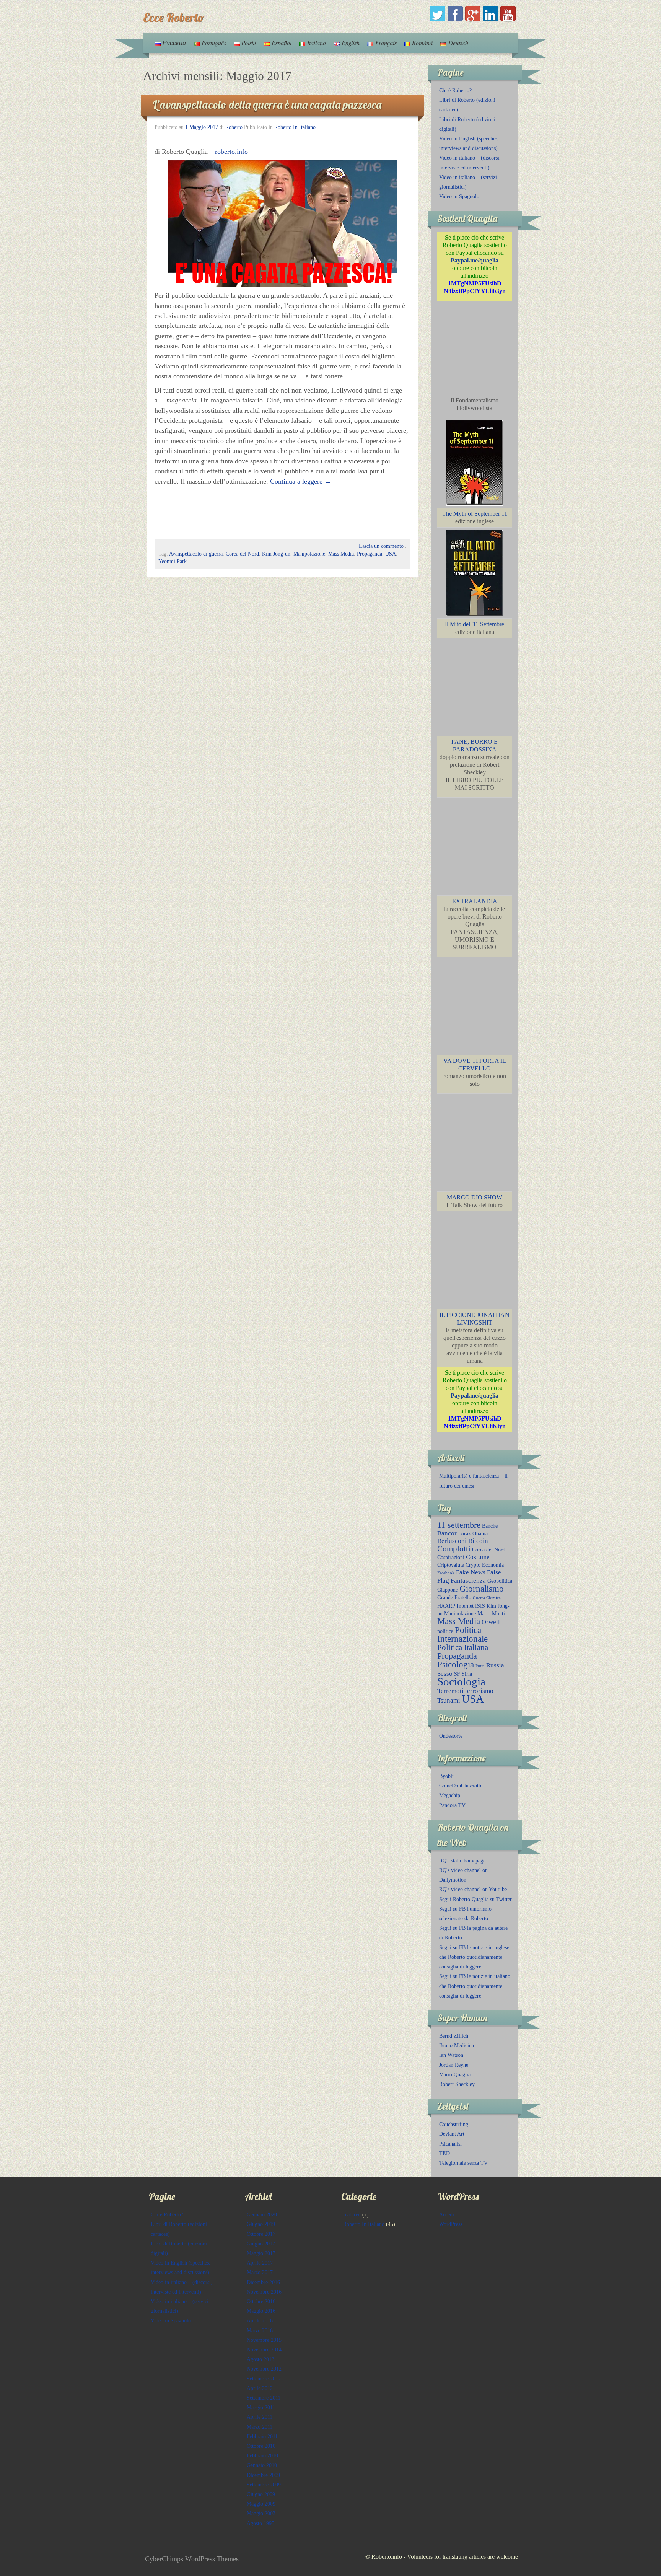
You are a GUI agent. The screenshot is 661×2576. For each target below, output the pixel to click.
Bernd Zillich (454, 2036)
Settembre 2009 (264, 2485)
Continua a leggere (301, 481)
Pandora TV (452, 1805)
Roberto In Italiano (295, 127)
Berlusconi (452, 1541)
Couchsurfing (454, 2124)
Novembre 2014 (264, 2350)
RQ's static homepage (462, 1861)
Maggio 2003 (261, 2513)
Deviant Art (452, 2134)
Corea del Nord (242, 554)
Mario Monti (491, 1613)
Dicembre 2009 (263, 2475)
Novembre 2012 (264, 2369)
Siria (467, 1674)
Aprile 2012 (260, 2388)
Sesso (445, 1674)
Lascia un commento (381, 546)
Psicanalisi (450, 2144)
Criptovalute (451, 1565)
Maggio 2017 (261, 2253)
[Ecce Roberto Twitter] (438, 13)
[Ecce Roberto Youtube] (508, 13)
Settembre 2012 (264, 2379)
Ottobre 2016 (261, 2301)
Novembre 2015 (264, 2340)
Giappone (448, 1590)
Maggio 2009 (261, 2504)
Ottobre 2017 (261, 2234)
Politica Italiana (463, 1647)
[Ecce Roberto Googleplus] (473, 13)
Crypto (473, 1565)
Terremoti (450, 1691)
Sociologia (461, 1681)
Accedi (447, 2215)
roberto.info (231, 152)
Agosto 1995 (260, 2523)
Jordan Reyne (454, 2065)
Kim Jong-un (276, 554)
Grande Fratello (454, 1597)
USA (391, 554)
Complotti (454, 1549)
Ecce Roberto (173, 17)
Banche (490, 1526)
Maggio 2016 (261, 2311)
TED (444, 2153)
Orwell (491, 1622)
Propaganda (370, 554)
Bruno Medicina (457, 2046)
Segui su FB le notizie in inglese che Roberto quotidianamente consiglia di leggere (474, 1957)
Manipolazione (309, 554)
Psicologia (456, 1664)
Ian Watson (451, 2055)
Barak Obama (473, 1533)
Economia (493, 1565)
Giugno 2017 (261, 2244)
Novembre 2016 (264, 2292)
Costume (478, 1557)
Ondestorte (451, 1736)
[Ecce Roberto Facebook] (455, 13)
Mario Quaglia (455, 2075)
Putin (480, 1666)
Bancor (447, 1533)
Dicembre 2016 (263, 2282)
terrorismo (479, 1691)
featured (352, 2215)
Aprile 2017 (260, 2263)
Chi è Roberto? (455, 90)
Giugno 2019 (261, 2224)
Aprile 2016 (260, 2321)
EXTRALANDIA (475, 901)
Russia (495, 1665)
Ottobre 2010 (261, 2446)
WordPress (451, 2224)
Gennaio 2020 (262, 2215)
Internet (465, 1606)
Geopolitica (500, 1581)
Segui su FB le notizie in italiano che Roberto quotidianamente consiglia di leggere (475, 1986)
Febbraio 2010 (262, 2456)
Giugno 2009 (261, 2494)
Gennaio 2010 (262, 2465)
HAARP (446, 1606)
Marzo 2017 (260, 2272)
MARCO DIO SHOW (475, 1197)
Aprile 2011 (260, 2417)
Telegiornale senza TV (463, 2163)
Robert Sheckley (457, 2084)
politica (445, 1631)
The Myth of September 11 (475, 514)
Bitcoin (478, 1541)
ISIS (480, 1606)
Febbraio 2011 (262, 2437)
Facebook (446, 1573)
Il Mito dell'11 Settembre (475, 624)
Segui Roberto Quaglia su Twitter (475, 1899)
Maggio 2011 (261, 2407)
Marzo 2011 (260, 2427)
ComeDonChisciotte (461, 1786)
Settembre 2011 (264, 2398)
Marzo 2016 (260, 2331)
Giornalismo (482, 1589)
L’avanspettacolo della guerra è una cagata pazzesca (267, 104)
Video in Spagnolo (459, 196)
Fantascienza (468, 1581)
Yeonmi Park (173, 561)
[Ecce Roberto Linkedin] (490, 13)
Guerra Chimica (487, 1598)
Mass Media (341, 554)
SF (457, 1674)
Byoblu (447, 1776)
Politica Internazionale (462, 1634)
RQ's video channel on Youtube (473, 1889)
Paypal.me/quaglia (475, 260)
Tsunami (449, 1700)
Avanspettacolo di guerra (196, 554)
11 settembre (459, 1525)
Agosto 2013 (260, 2359)
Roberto (234, 127)
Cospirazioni (451, 1557)
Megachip (450, 1795)
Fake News (471, 1572)
